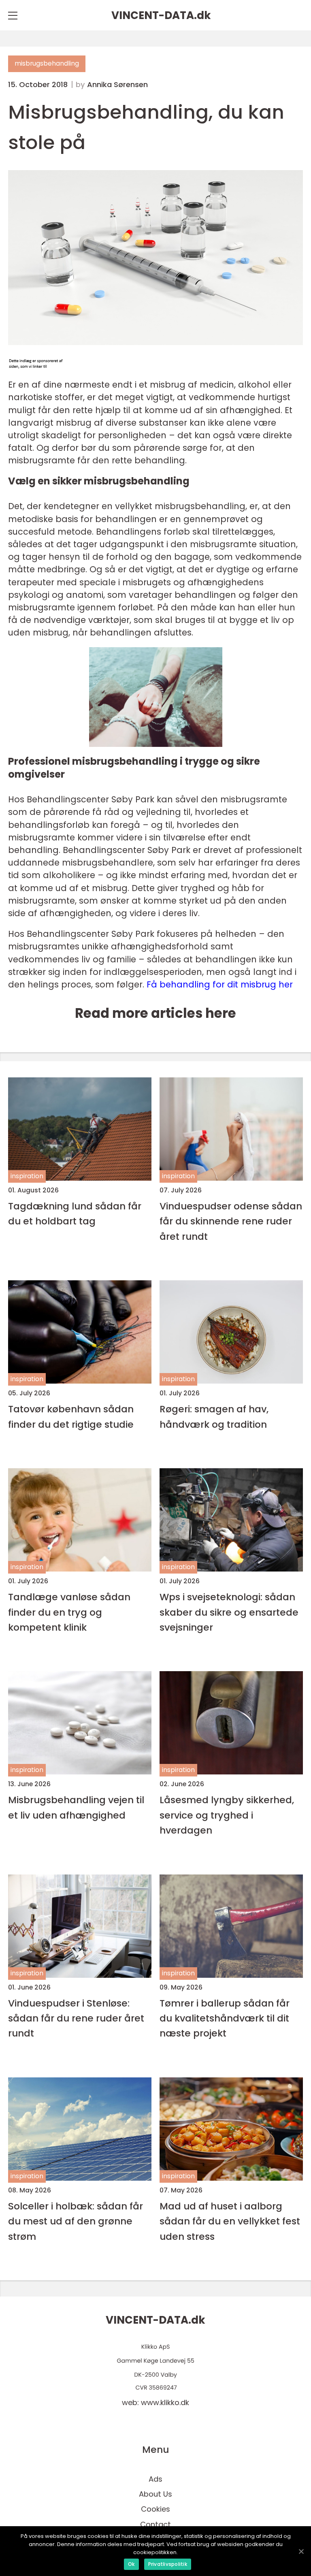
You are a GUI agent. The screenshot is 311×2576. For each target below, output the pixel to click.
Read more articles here (155, 1013)
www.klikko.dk (165, 2402)
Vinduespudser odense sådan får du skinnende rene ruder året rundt (231, 1221)
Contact (155, 2524)
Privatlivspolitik (168, 2564)
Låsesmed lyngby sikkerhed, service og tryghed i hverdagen (227, 1815)
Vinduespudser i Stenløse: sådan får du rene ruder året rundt (76, 2018)
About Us (155, 2494)
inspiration (27, 1176)
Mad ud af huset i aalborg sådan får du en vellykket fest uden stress (230, 2221)
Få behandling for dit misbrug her (220, 984)
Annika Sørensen (117, 85)
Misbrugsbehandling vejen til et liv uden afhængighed (76, 1807)
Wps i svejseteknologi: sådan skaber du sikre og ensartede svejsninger (229, 1612)
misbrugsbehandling (47, 63)
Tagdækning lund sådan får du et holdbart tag (75, 1213)
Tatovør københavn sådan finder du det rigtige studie (71, 1416)
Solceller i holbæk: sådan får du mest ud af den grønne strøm (76, 2221)
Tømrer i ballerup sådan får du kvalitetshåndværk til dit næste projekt (225, 2018)
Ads (155, 2479)
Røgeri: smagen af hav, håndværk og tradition (214, 1416)
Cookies (155, 2509)
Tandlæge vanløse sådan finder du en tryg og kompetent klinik (69, 1612)
